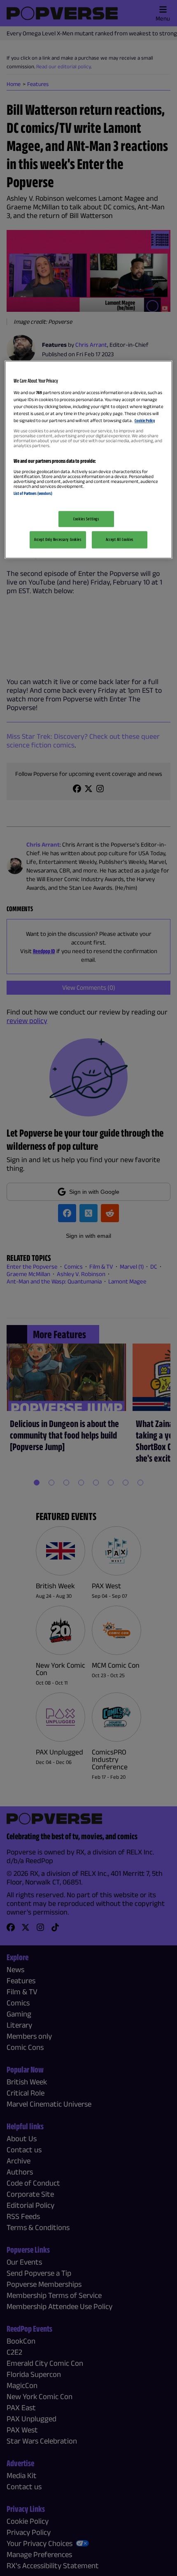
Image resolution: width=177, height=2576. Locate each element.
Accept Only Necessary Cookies (58, 540)
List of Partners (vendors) (33, 493)
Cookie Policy (145, 420)
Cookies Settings (86, 519)
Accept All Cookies (120, 540)
